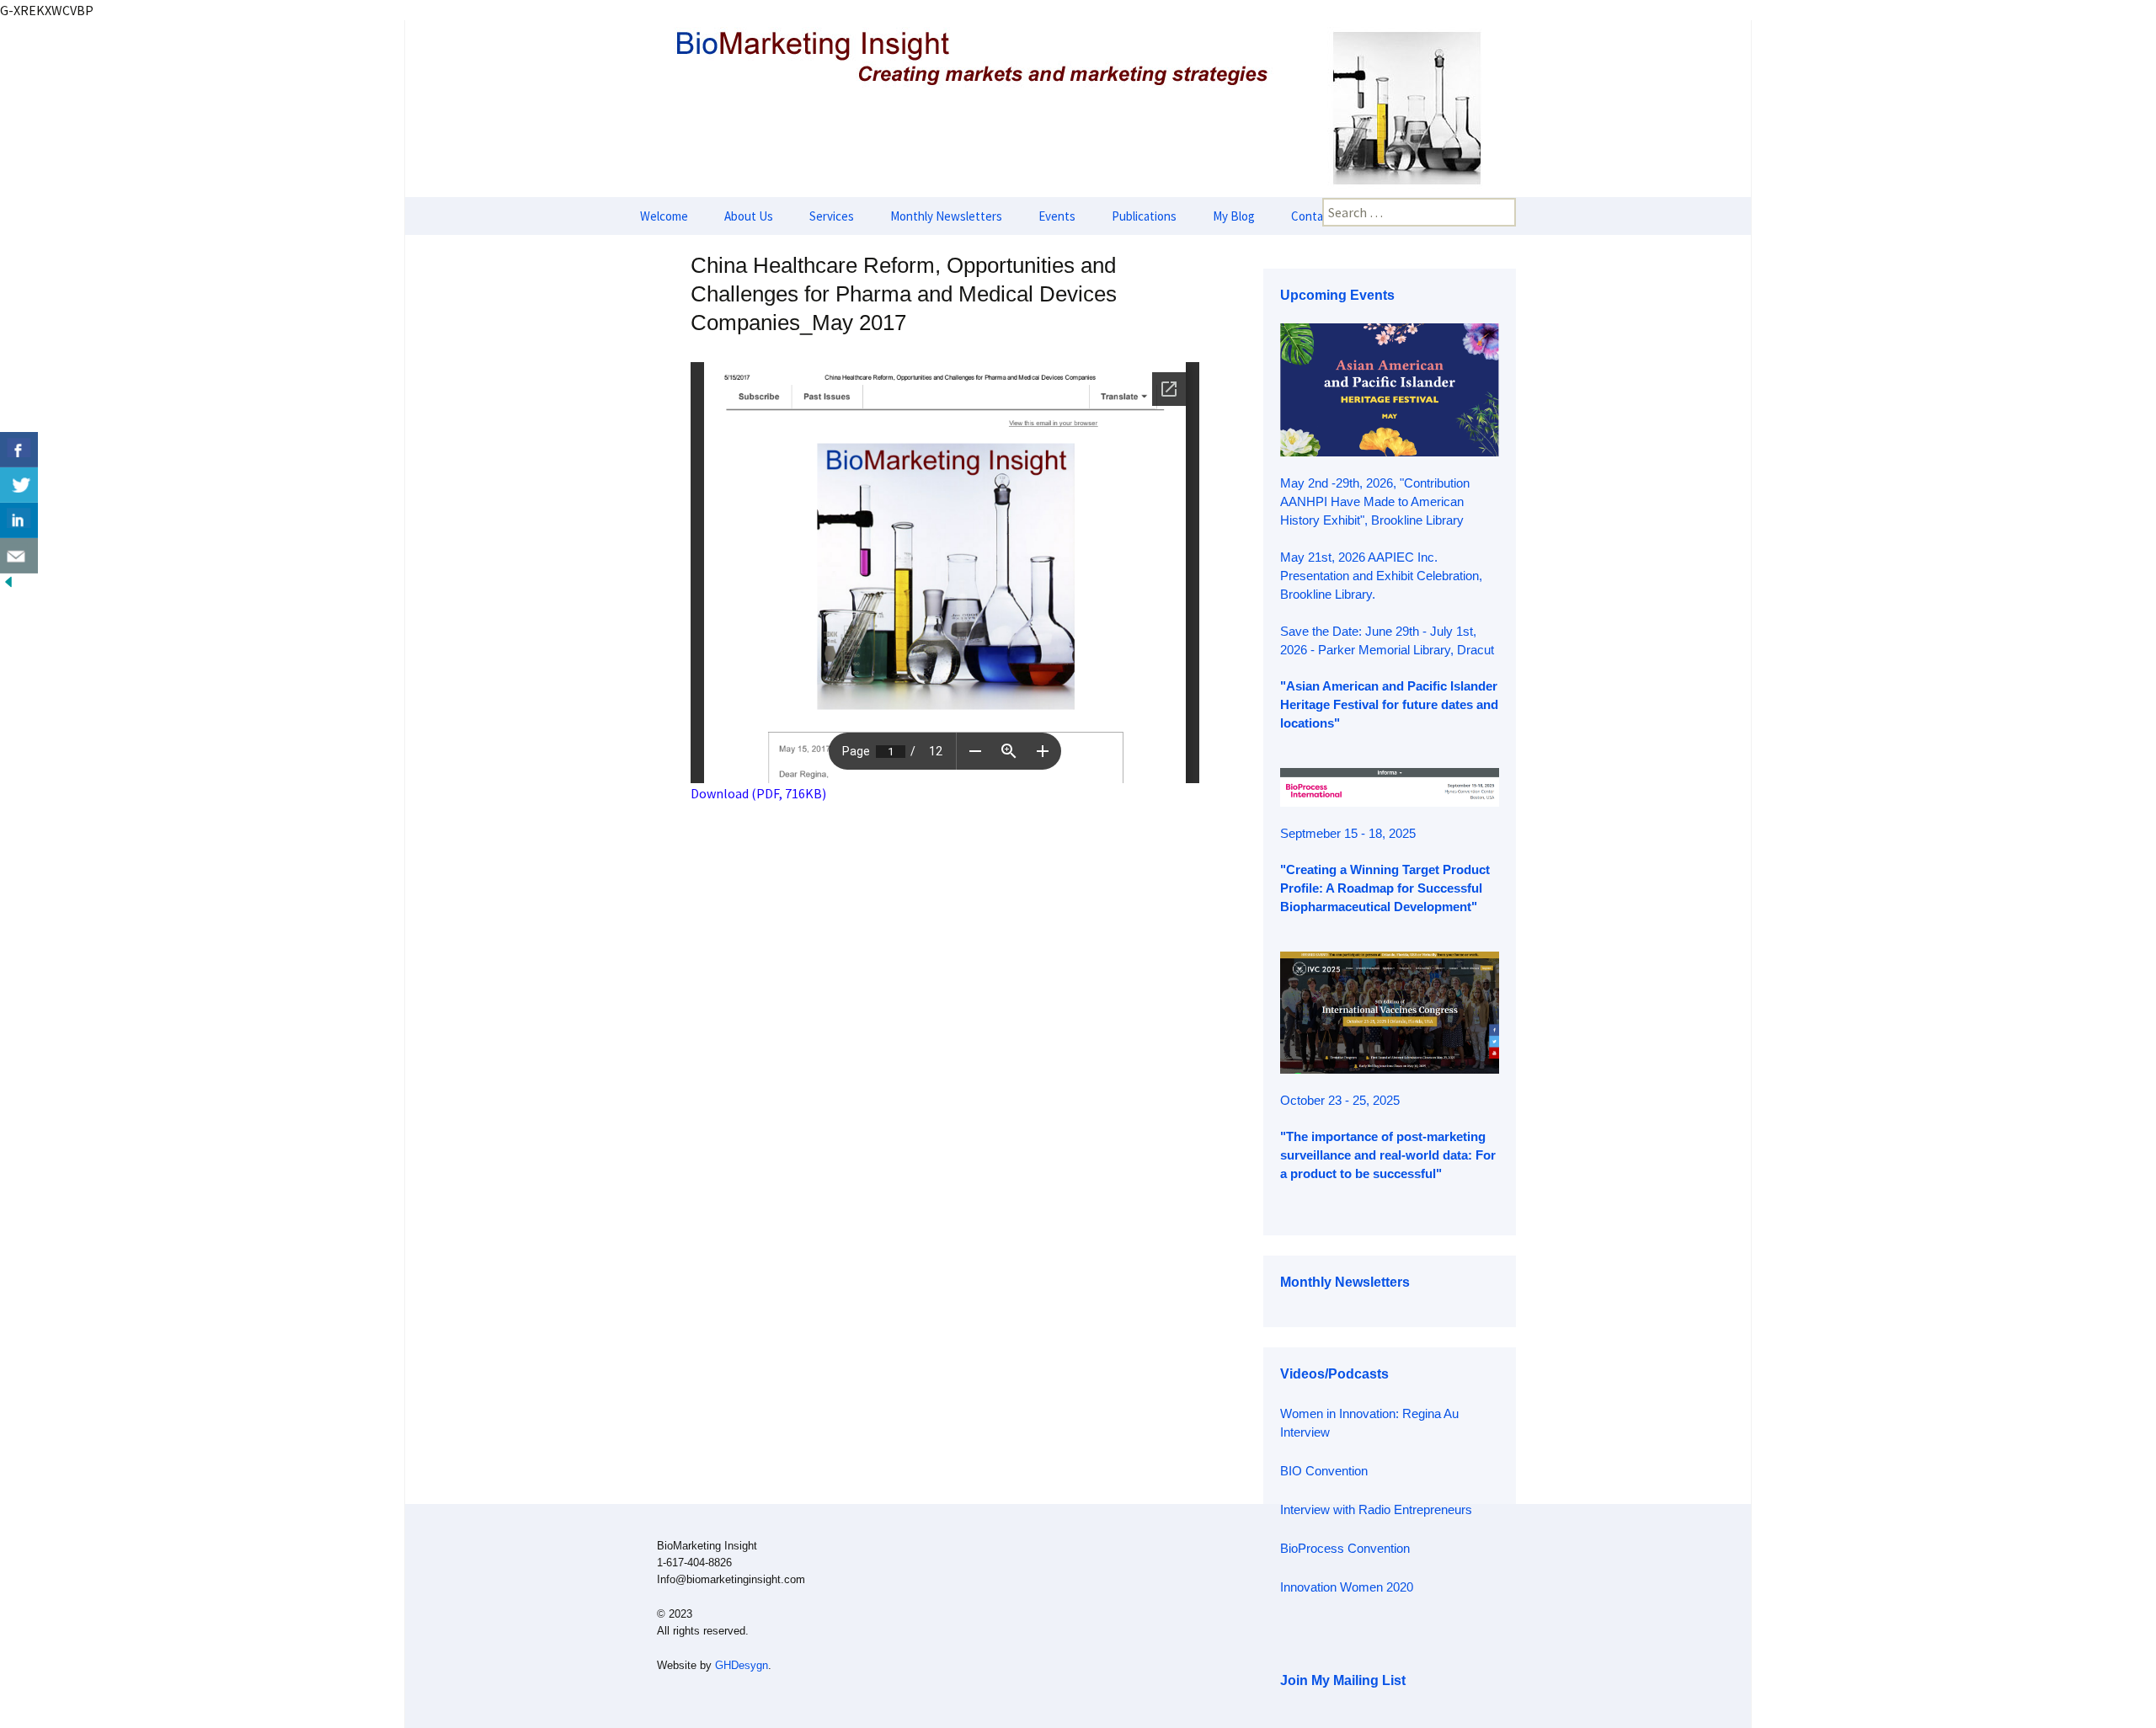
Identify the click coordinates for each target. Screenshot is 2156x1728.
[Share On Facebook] (19, 450)
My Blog (1234, 216)
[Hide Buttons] (8, 580)
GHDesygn (742, 1665)
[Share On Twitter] (19, 485)
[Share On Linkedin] (19, 520)
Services (832, 216)
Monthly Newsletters (946, 216)
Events (1057, 216)
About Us (749, 216)
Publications (1144, 216)
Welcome (664, 216)
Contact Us (1321, 216)
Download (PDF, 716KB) (758, 793)
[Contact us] (19, 556)
